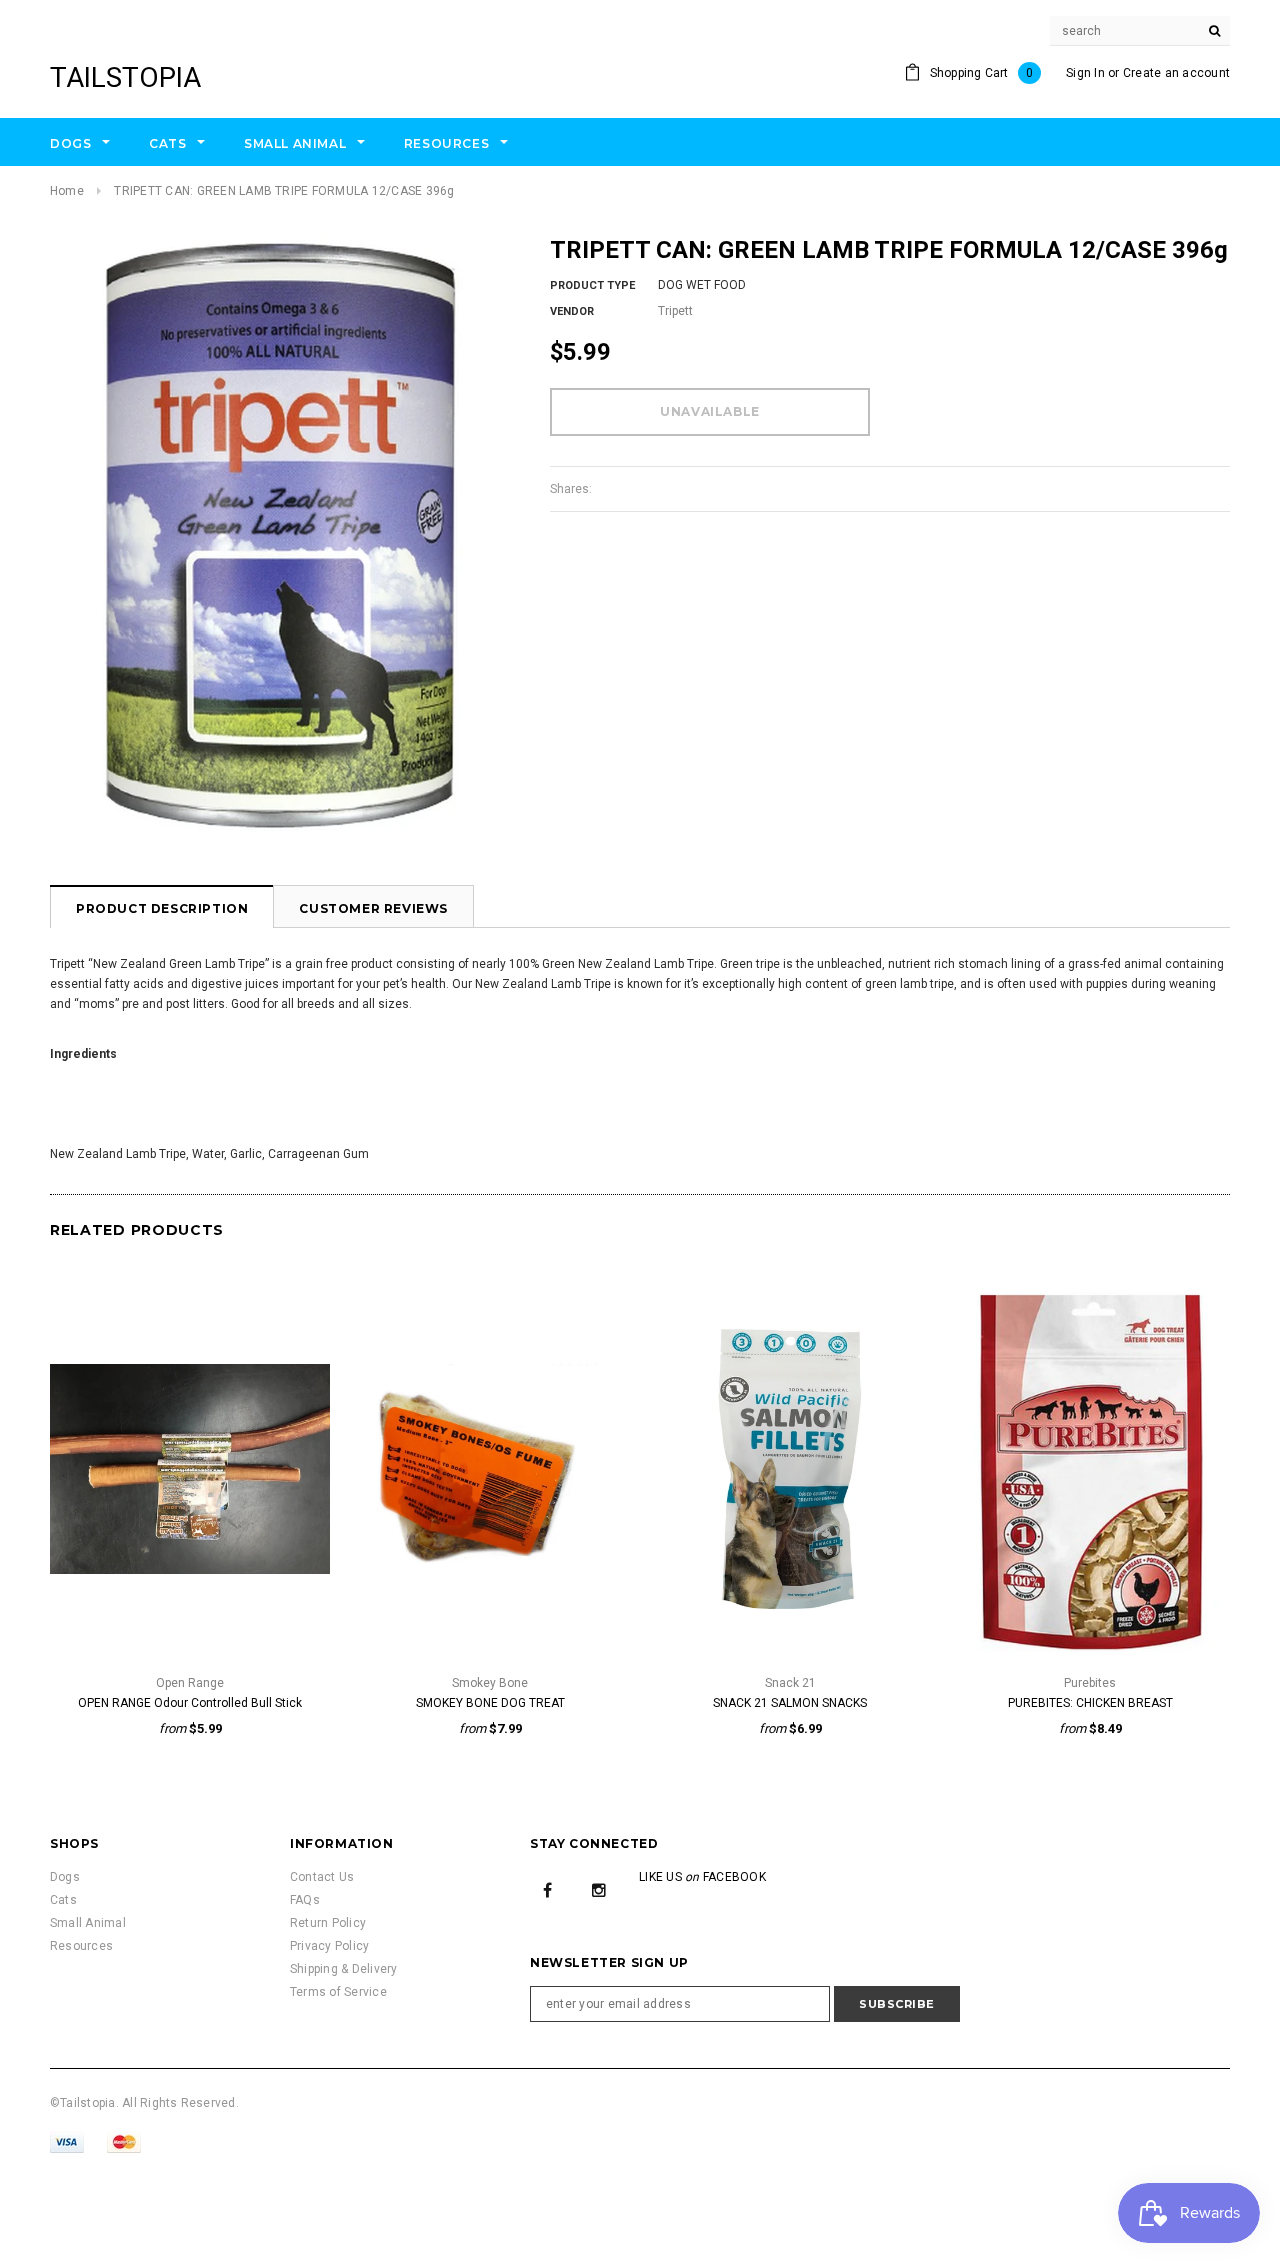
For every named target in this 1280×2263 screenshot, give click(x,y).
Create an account (1176, 73)
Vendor (572, 311)
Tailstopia (125, 77)
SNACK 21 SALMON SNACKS (790, 1703)
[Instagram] (599, 1889)
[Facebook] (548, 1889)
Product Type (592, 285)
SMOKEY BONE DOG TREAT (490, 1703)
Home (67, 191)
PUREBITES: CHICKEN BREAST (1090, 1703)
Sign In (1085, 73)
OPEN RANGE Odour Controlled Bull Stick (190, 1703)
